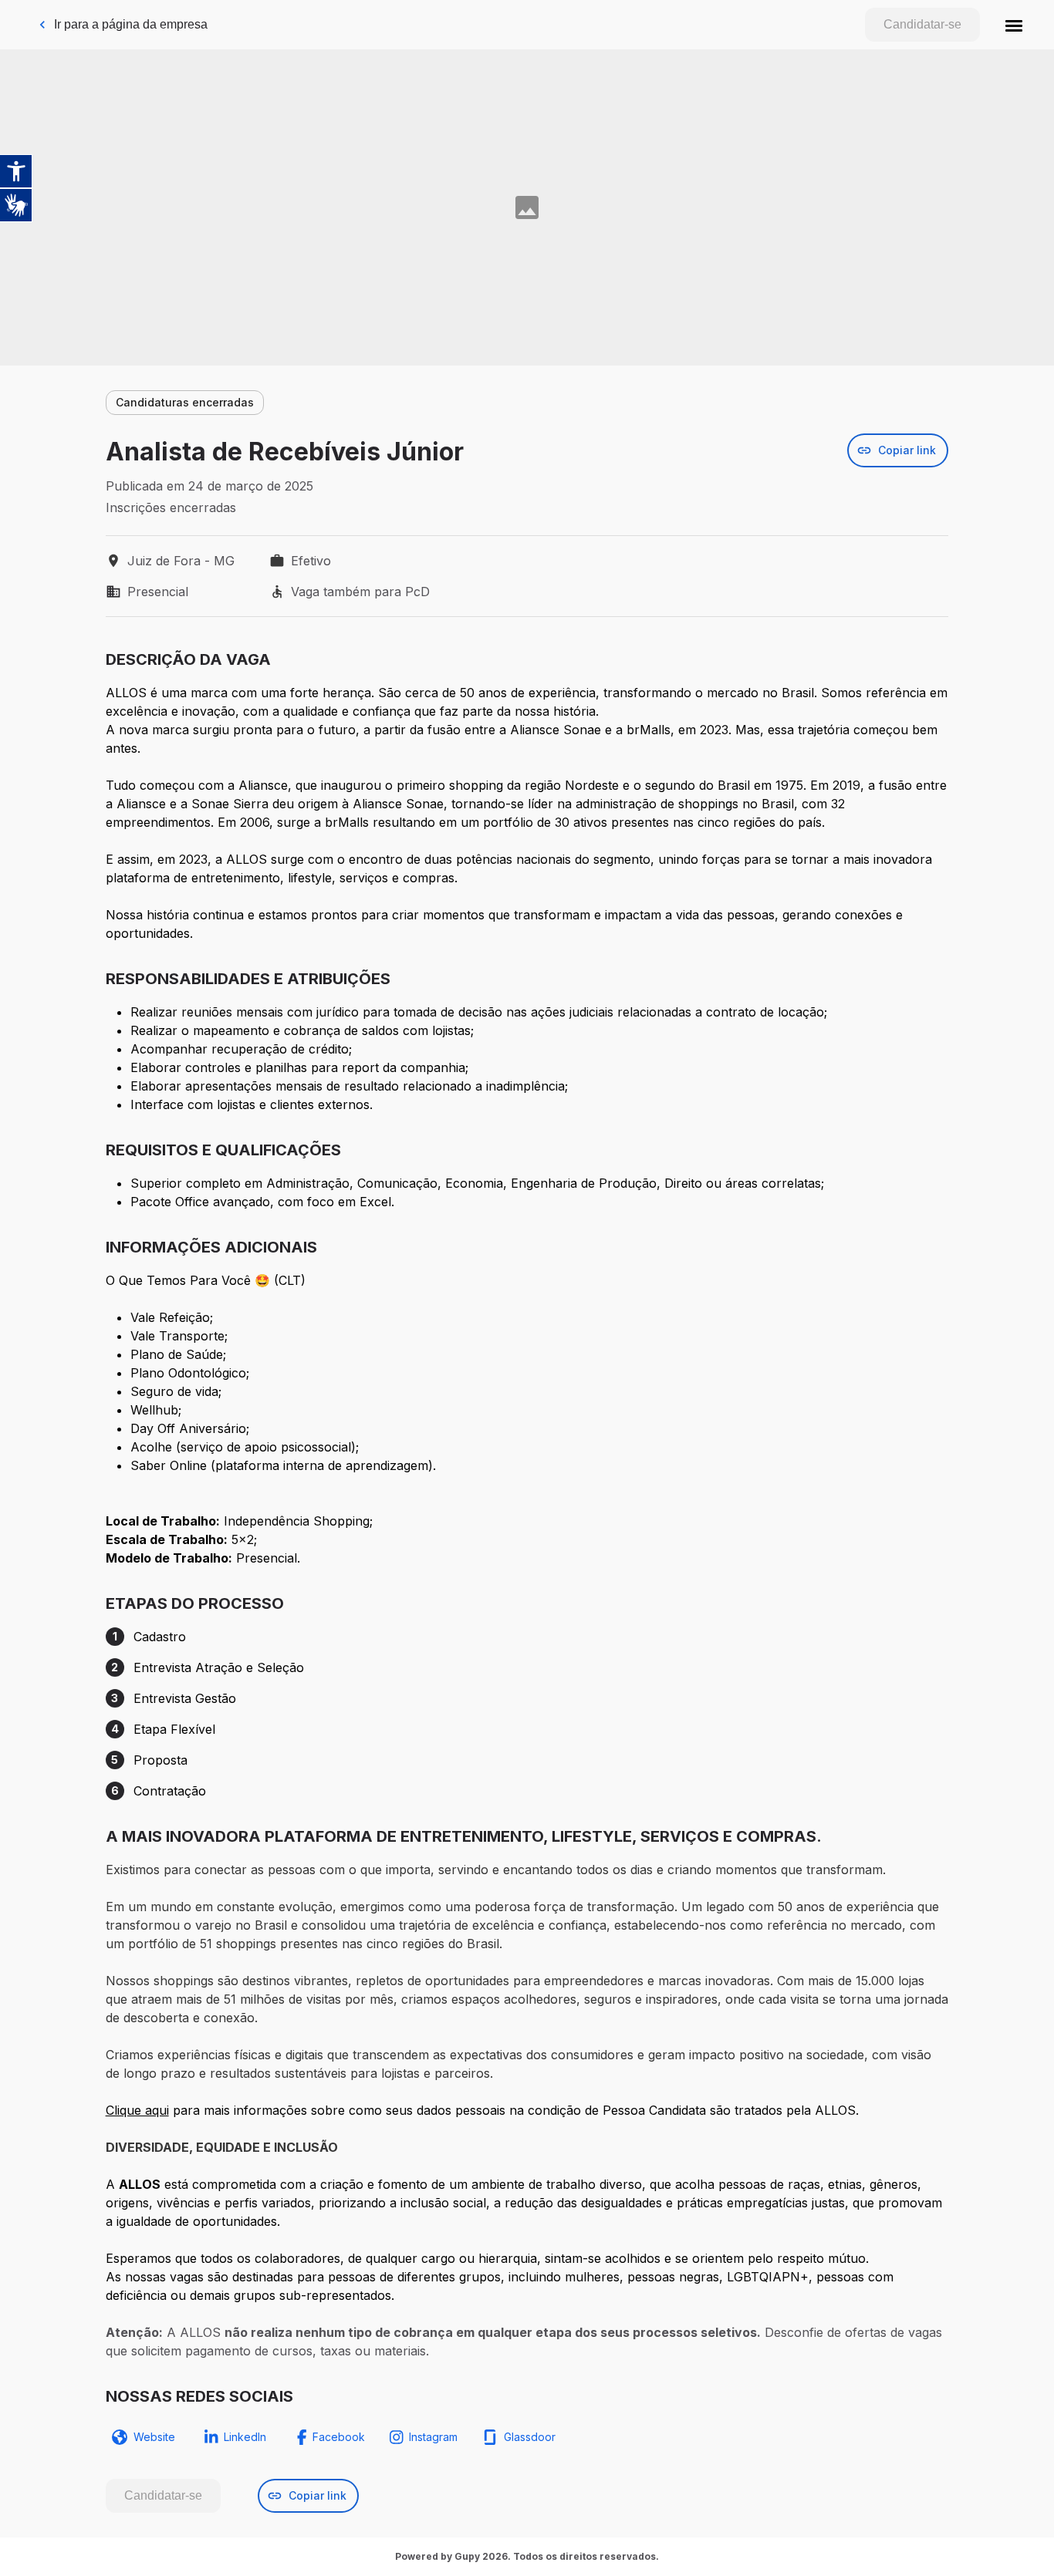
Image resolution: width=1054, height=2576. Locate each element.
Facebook (339, 2437)
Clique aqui (137, 2110)
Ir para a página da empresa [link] (131, 24)
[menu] (1014, 25)
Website (154, 2437)
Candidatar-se (922, 24)
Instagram (433, 2437)
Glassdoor (530, 2437)
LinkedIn (245, 2437)
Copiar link (907, 450)
